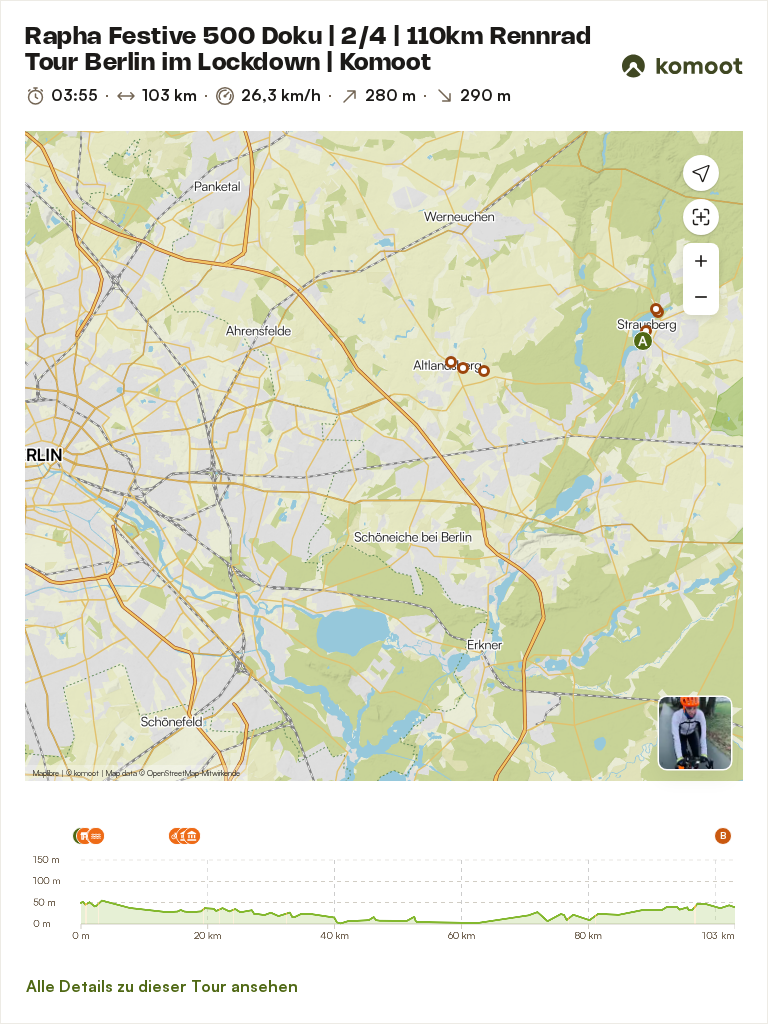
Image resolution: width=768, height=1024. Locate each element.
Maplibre (46, 773)
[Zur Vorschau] (695, 733)
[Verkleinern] (701, 297)
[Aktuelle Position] (701, 173)
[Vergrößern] (701, 261)
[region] (384, 456)
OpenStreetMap (173, 773)
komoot (86, 773)
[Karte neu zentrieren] (701, 217)
